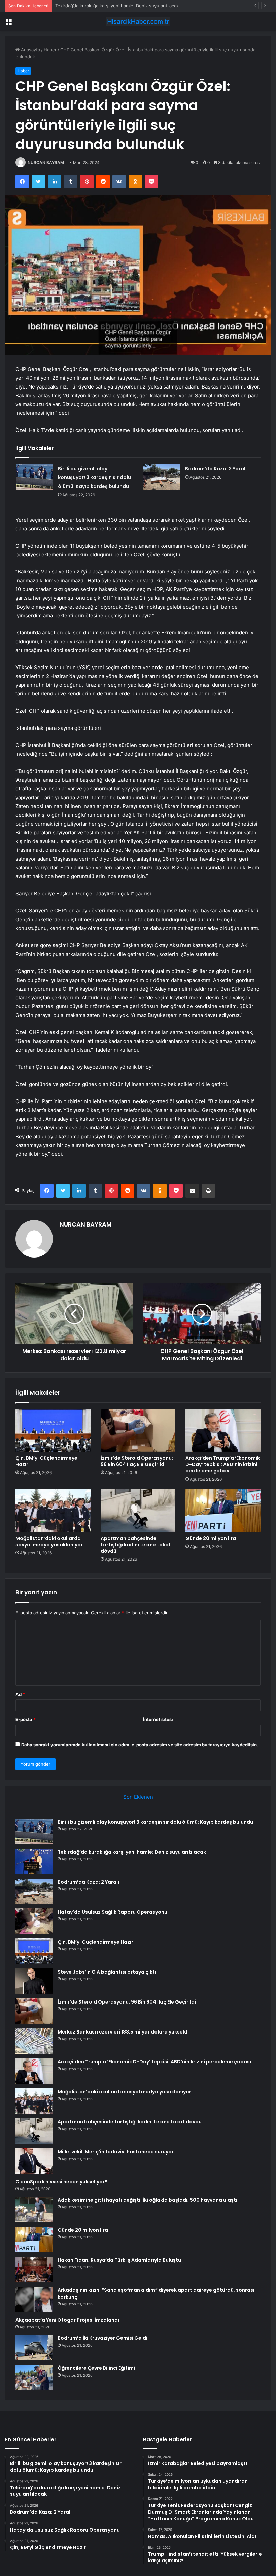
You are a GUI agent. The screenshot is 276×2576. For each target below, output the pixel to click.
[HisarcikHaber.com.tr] (138, 21)
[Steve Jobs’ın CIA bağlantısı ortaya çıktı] (34, 1981)
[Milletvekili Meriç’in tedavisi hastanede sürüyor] (34, 2161)
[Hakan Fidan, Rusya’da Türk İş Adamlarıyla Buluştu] (34, 2269)
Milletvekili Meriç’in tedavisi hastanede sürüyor (116, 2152)
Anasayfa (30, 50)
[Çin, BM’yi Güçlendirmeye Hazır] (53, 1431)
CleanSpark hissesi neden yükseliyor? (61, 2182)
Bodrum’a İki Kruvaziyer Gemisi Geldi (102, 2338)
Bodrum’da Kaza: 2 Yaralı (80, 6)
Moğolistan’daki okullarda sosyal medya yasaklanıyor (49, 1541)
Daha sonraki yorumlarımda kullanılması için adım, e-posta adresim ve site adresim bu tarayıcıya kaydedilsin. (140, 1745)
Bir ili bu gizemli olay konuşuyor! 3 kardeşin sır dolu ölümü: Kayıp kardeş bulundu (94, 477)
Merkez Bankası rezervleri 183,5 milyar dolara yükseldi (123, 2032)
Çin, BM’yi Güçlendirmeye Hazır (46, 1461)
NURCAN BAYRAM (46, 163)
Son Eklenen (138, 1797)
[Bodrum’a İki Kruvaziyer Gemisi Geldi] (34, 2347)
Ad (20, 1694)
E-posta (26, 1719)
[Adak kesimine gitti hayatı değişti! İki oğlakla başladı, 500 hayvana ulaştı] (34, 2209)
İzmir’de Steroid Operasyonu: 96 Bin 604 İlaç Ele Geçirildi (137, 1461)
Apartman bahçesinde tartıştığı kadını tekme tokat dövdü (136, 1545)
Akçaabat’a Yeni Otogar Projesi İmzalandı (67, 2320)
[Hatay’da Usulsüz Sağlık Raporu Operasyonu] (34, 1921)
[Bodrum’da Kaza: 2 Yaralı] (162, 477)
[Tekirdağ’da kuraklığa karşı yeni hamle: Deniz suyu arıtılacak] (34, 1861)
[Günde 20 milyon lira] (223, 1511)
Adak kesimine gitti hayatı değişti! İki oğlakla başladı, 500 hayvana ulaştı (147, 2200)
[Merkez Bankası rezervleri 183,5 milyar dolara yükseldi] (34, 2041)
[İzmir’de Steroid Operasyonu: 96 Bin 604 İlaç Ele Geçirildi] (138, 1431)
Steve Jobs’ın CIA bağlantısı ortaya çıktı (107, 1972)
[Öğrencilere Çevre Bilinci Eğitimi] (34, 2377)
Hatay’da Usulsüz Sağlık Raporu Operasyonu (112, 1912)
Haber (50, 50)
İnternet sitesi (158, 1719)
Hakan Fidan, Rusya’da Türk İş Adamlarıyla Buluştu (119, 2260)
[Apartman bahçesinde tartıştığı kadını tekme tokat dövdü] (138, 1511)
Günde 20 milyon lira (211, 1538)
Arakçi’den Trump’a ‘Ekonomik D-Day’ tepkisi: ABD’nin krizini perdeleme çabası (223, 1464)
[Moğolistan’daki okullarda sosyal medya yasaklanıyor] (53, 1511)
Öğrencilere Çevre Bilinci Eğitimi (96, 2368)
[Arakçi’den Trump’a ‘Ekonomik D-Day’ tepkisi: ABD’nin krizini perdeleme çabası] (223, 1431)
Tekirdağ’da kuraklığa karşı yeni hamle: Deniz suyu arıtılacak (132, 1852)
